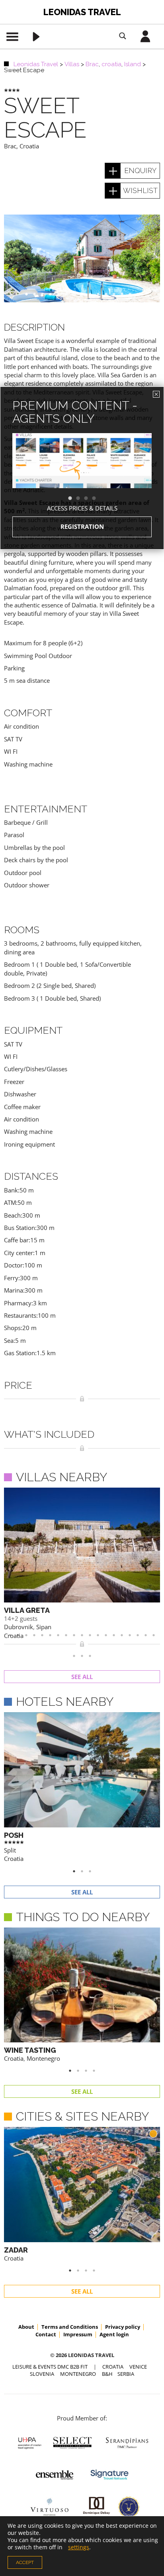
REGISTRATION (82, 526)
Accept (25, 2562)
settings (79, 2547)
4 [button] (98, 499)
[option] (82, 475)
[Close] (156, 394)
